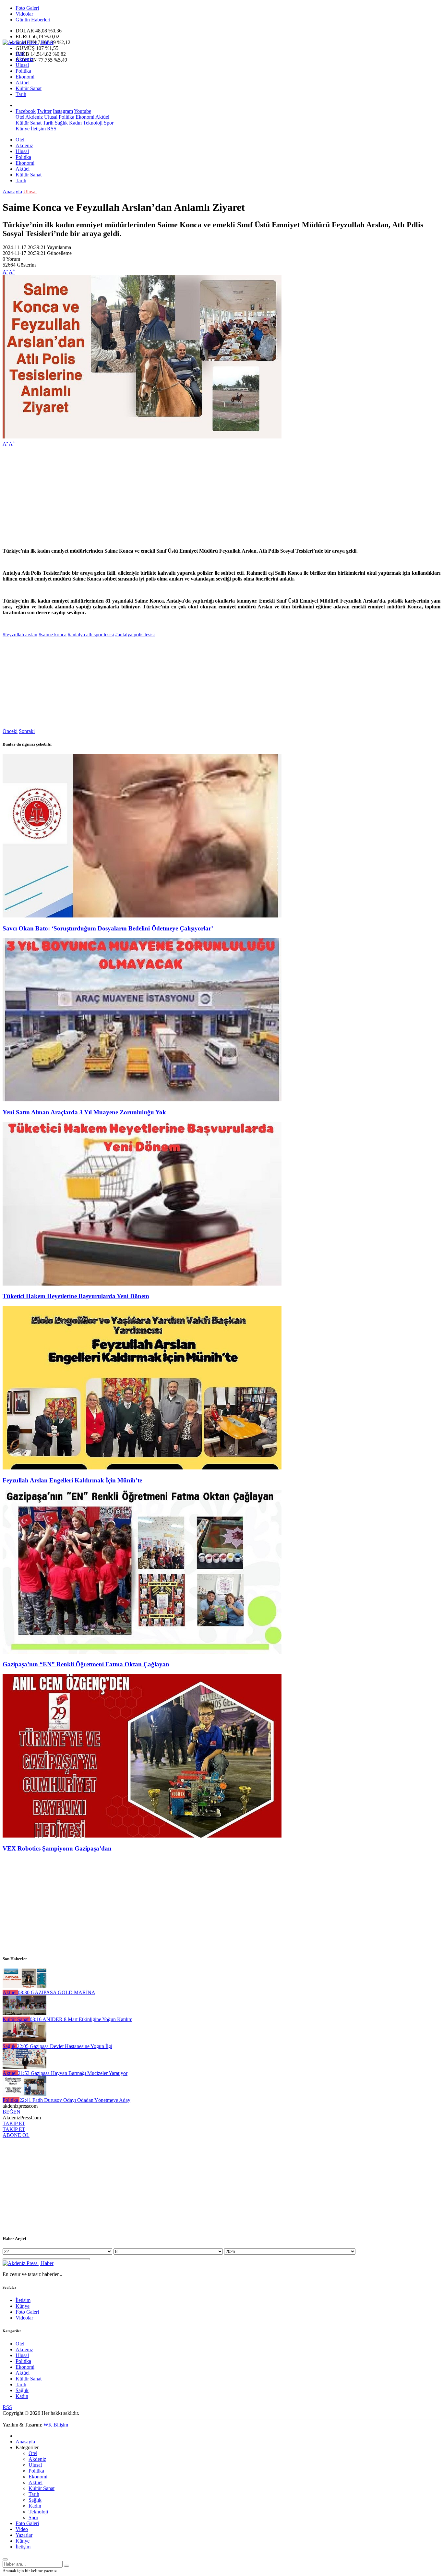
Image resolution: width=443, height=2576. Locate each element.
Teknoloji (92, 123)
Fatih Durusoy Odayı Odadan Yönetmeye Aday (75, 2100)
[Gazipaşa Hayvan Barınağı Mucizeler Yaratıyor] (24, 2067)
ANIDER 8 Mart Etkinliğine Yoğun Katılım (81, 2019)
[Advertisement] (197, 497)
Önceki (10, 731)
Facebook (26, 111)
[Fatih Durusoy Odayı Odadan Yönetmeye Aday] (24, 2094)
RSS (52, 129)
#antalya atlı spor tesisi (91, 635)
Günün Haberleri (33, 20)
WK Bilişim (56, 2425)
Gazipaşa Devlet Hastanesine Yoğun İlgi (65, 2046)
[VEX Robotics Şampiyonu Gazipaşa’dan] (142, 1836)
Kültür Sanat (29, 88)
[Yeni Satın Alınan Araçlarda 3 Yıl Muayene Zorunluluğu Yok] (142, 1100)
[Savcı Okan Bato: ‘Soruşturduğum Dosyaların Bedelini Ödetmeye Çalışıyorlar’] (142, 916)
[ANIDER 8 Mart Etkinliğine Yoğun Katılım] (24, 2013)
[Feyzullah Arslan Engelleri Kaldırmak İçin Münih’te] (142, 1468)
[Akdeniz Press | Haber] (28, 42)
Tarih (21, 94)
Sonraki (27, 731)
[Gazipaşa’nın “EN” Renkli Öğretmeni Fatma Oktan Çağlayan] (142, 1652)
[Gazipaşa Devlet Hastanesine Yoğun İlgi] (24, 2040)
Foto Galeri (27, 8)
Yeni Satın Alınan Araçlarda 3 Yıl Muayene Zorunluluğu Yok (84, 1112)
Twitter (44, 111)
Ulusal (22, 65)
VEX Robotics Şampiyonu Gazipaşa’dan (57, 1848)
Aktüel (23, 83)
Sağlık (61, 123)
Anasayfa (12, 192)
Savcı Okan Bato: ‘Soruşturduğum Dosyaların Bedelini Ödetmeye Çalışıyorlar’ (108, 928)
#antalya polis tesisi (135, 635)
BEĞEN (12, 2112)
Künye (23, 129)
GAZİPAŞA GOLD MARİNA (57, 1992)
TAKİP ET (14, 2123)
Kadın (75, 123)
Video (22, 2529)
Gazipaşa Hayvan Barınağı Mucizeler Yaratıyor (73, 2073)
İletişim (38, 129)
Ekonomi (25, 77)
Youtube (83, 111)
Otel (20, 53)
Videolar (24, 14)
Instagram (63, 111)
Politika (23, 71)
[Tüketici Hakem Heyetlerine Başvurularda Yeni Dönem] (142, 1284)
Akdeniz (24, 59)
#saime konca (53, 635)
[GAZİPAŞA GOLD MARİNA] (24, 1987)
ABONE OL (16, 2135)
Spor (108, 123)
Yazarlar (24, 2535)
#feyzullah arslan (20, 635)
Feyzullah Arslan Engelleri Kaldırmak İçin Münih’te (72, 1480)
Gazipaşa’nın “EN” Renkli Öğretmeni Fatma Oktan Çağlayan (86, 1664)
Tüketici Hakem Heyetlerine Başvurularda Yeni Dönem (76, 1296)
